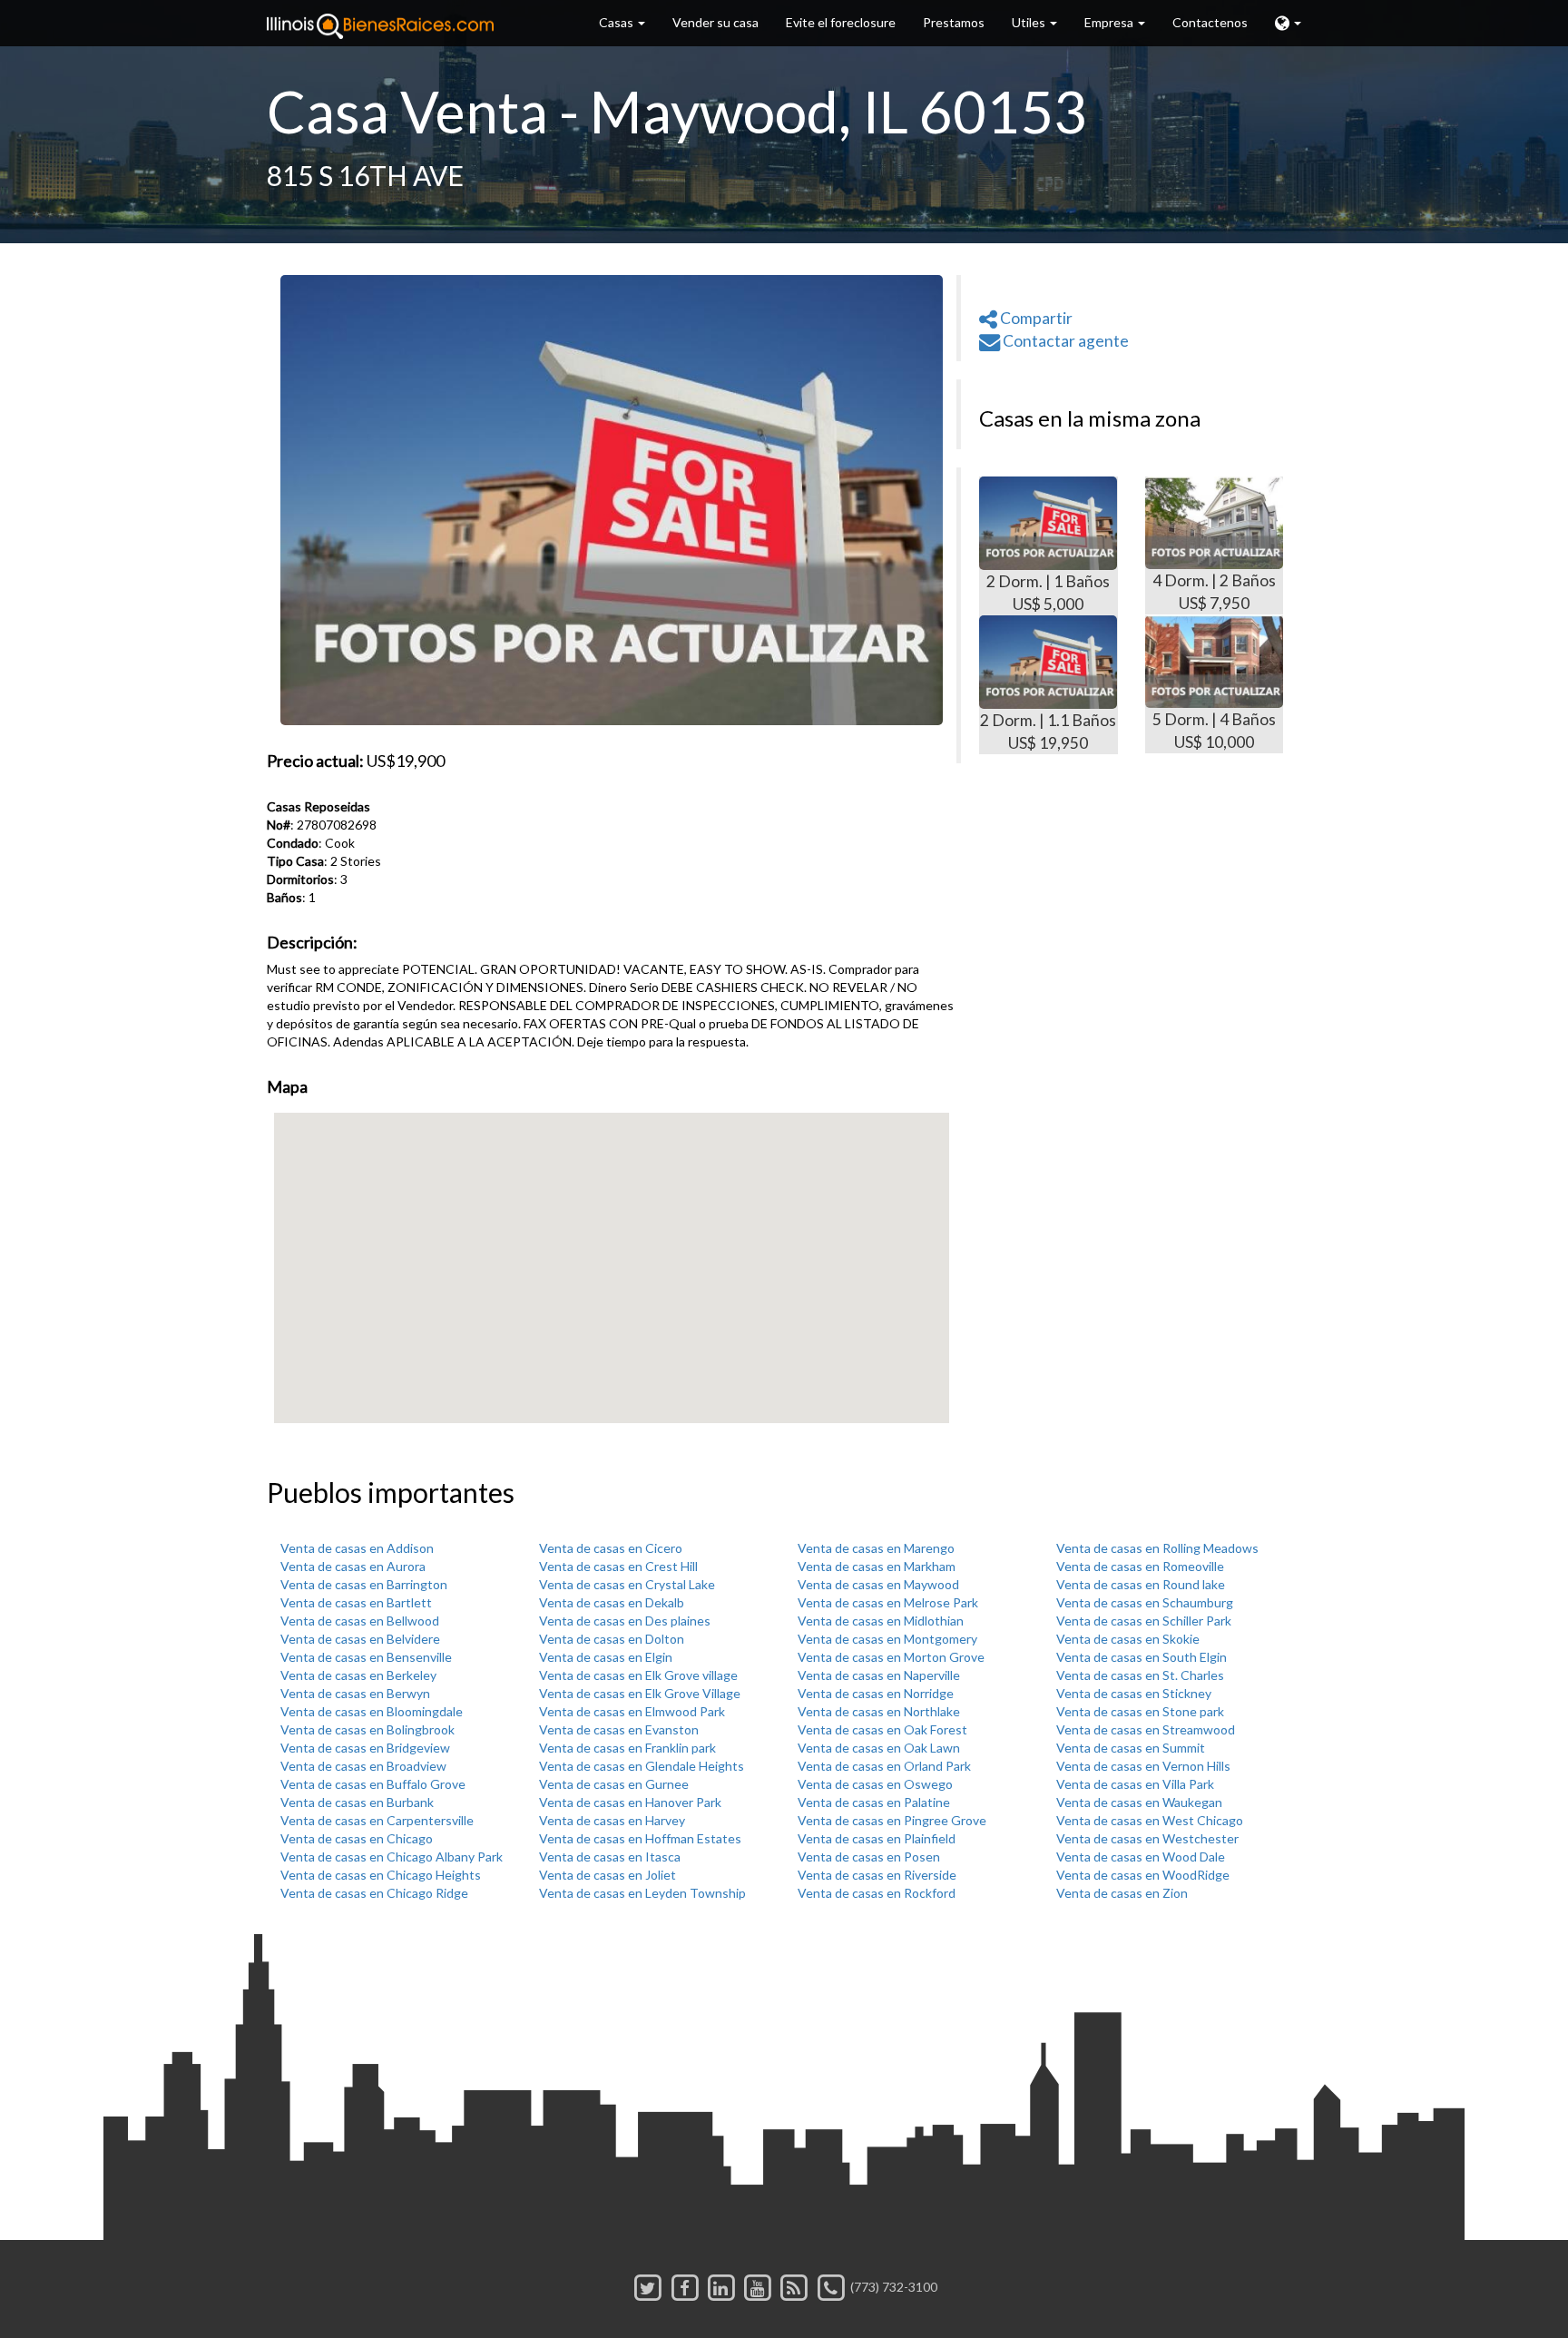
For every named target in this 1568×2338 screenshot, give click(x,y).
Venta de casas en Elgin (606, 1657)
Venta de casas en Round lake (1141, 1584)
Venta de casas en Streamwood (1146, 1729)
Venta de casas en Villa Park (1135, 1784)
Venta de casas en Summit (1131, 1748)
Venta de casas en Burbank (357, 1802)
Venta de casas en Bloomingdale (372, 1711)
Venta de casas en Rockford (877, 1893)
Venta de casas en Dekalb (612, 1602)
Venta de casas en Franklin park (627, 1748)
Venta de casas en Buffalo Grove (373, 1784)
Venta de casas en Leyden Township (642, 1893)
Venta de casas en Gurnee (614, 1784)
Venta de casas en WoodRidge (1143, 1875)
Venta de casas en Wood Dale (1141, 1857)
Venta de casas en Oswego (875, 1784)
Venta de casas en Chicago (357, 1838)
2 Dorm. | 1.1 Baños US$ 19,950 (1048, 732)
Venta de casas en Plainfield (877, 1838)
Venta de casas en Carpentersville (377, 1820)
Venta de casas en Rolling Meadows (1157, 1548)
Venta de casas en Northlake (879, 1711)
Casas (617, 22)
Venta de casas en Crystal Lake (627, 1584)
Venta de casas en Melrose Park (888, 1602)
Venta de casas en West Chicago (1150, 1820)
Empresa (1110, 22)
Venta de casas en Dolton (612, 1639)
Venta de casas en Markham (877, 1566)
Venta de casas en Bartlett (356, 1602)
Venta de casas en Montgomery (887, 1639)
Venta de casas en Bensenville (366, 1657)
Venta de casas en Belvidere (360, 1639)
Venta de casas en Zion (1122, 1893)
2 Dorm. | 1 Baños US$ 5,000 (1048, 593)
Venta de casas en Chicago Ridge (374, 1893)
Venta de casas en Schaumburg (1145, 1602)
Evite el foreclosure (841, 22)
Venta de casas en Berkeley (358, 1675)
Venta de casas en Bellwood (360, 1621)
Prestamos (954, 22)
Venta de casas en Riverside (877, 1875)
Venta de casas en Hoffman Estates (640, 1838)
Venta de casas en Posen (869, 1857)
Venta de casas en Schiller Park (1144, 1621)
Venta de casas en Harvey (612, 1820)
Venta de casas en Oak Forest (882, 1729)
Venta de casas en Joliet (608, 1875)
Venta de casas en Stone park (1140, 1711)
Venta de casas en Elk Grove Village (640, 1693)
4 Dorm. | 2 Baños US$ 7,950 (1214, 592)
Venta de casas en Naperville (879, 1675)
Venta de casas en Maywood (878, 1584)
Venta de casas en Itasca (610, 1857)
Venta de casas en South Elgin (1142, 1657)
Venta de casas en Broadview (363, 1766)
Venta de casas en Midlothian (881, 1621)
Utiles (1030, 22)
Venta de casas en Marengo (876, 1548)
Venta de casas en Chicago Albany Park (392, 1857)
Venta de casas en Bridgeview (365, 1748)
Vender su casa (715, 22)
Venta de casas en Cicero (611, 1548)
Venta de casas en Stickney (1134, 1693)
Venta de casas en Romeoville (1140, 1566)
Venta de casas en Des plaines (625, 1621)
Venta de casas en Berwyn (355, 1693)
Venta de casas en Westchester (1147, 1838)
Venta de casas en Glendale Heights (642, 1766)
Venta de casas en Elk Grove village (638, 1675)
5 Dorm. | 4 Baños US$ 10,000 (1214, 731)
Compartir (1035, 318)
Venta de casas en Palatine (874, 1802)
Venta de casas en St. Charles (1140, 1675)
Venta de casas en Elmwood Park (632, 1711)
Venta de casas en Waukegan (1139, 1802)
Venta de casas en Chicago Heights (381, 1875)
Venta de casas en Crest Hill (618, 1566)
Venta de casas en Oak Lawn (879, 1748)
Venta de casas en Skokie (1128, 1639)
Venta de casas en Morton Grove (891, 1657)
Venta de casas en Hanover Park (630, 1802)
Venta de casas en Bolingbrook (367, 1729)
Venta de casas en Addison (357, 1548)
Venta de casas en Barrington (364, 1584)
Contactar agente (1064, 341)
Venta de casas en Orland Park (884, 1766)
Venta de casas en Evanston (619, 1729)
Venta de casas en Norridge (876, 1693)
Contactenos (1210, 22)
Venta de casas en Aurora (353, 1566)
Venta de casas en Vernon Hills (1143, 1766)
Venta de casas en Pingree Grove (892, 1820)
